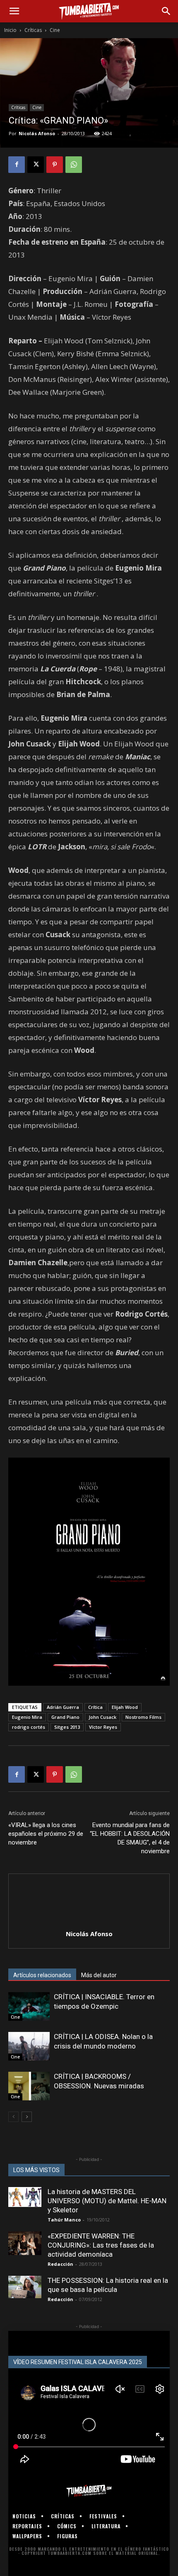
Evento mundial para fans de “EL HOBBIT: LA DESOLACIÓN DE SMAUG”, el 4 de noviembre (130, 1838)
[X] (36, 165)
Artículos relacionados (42, 1975)
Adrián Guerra (63, 1707)
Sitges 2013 (67, 1727)
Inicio (10, 30)
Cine (55, 30)
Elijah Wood (125, 1707)
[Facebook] (17, 165)
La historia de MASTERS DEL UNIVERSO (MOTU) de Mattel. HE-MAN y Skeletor (107, 2201)
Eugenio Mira (27, 1717)
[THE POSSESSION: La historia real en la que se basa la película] (25, 2287)
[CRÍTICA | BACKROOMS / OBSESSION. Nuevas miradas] (29, 2086)
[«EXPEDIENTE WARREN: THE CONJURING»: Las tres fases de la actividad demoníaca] (25, 2243)
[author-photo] (89, 1922)
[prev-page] (13, 2117)
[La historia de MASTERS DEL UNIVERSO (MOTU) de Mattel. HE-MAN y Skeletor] (25, 2197)
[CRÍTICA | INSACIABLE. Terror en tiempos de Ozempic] (29, 2006)
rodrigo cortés (29, 1727)
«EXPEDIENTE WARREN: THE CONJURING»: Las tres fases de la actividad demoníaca (101, 2245)
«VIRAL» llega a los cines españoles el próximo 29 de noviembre (46, 1834)
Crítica (95, 1707)
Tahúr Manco (64, 2220)
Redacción (60, 2264)
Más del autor (99, 1975)
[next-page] (27, 2117)
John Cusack (102, 1717)
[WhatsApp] (74, 165)
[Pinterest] (55, 165)
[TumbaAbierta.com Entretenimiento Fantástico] (89, 2491)
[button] (14, 11)
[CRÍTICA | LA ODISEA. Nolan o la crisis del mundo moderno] (29, 2046)
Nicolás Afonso (37, 133)
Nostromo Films (143, 1717)
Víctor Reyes (103, 1727)
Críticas (33, 30)
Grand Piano (65, 1717)
